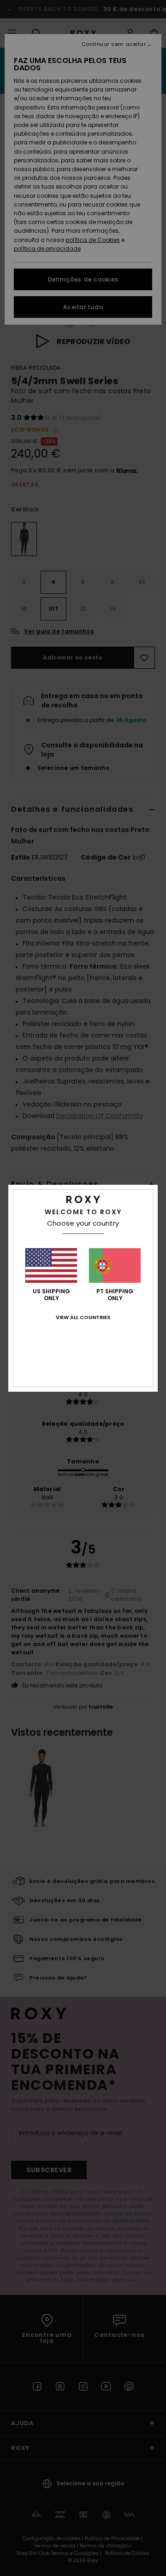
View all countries (83, 1317)
